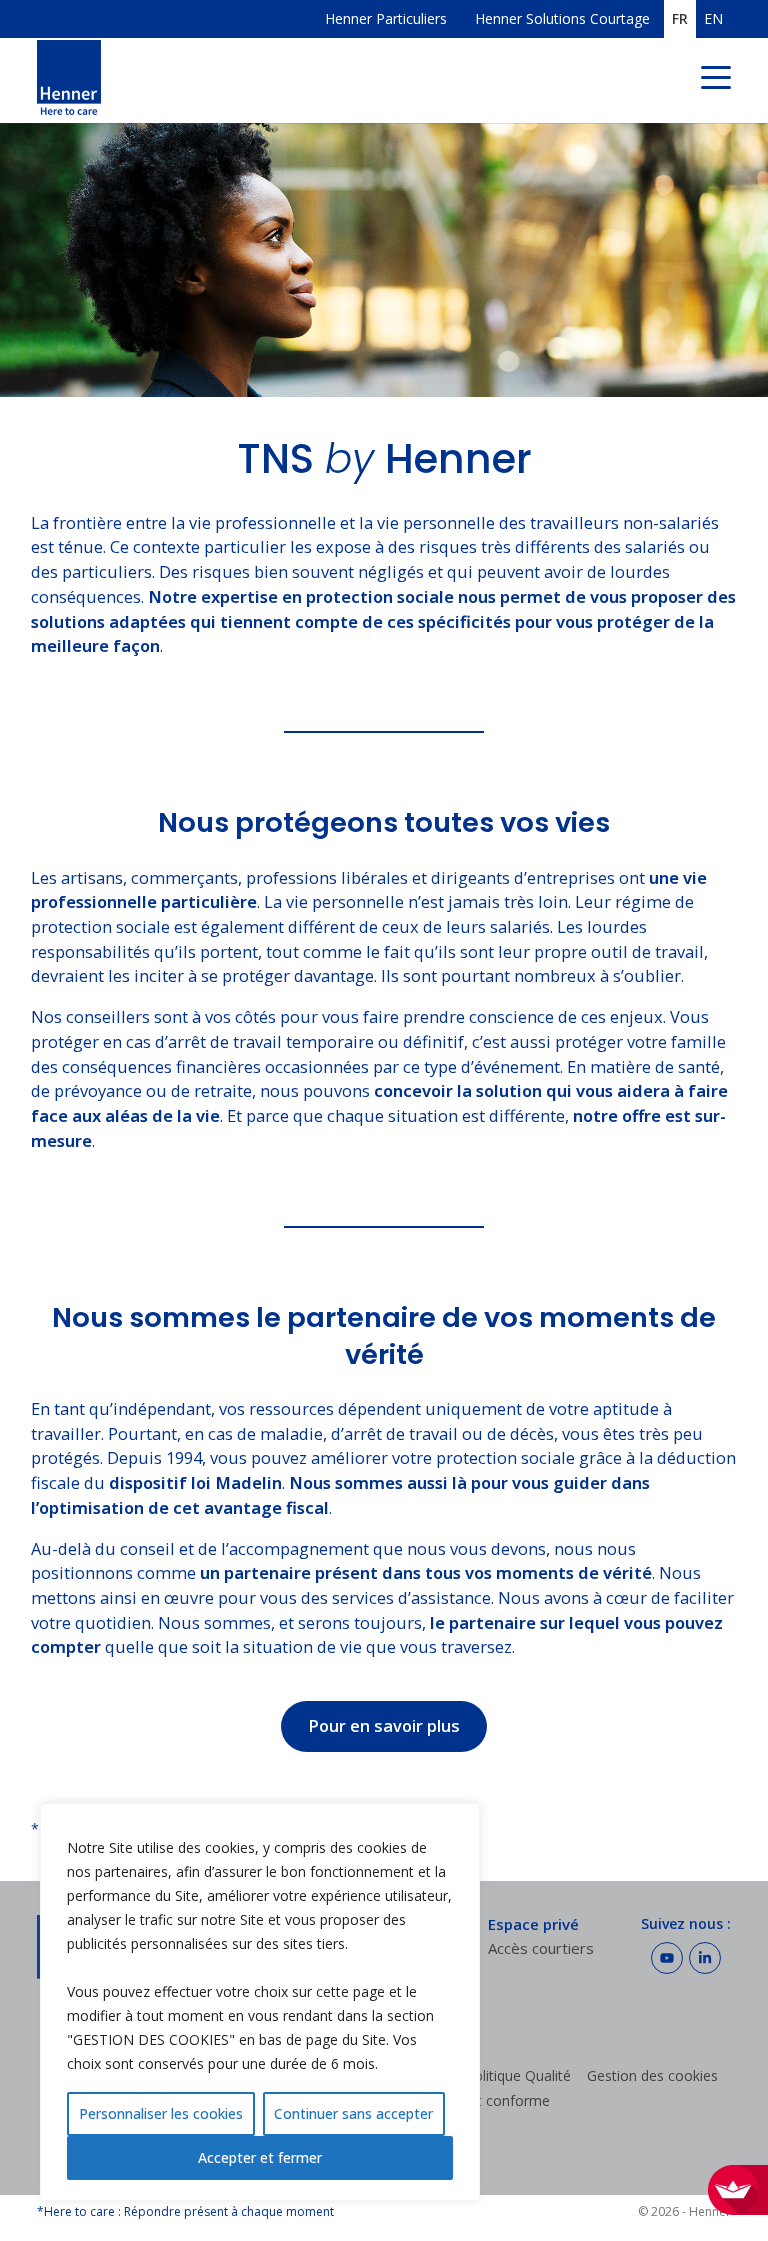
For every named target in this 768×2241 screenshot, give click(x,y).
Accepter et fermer (260, 2157)
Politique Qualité (518, 2075)
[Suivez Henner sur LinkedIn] (705, 1958)
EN (713, 19)
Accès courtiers (541, 1948)
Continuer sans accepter (353, 2113)
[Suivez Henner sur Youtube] (667, 1958)
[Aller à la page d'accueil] (69, 80)
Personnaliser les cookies (161, 2113)
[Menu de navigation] (716, 80)
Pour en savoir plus (384, 1725)
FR (680, 19)
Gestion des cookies (652, 2075)
